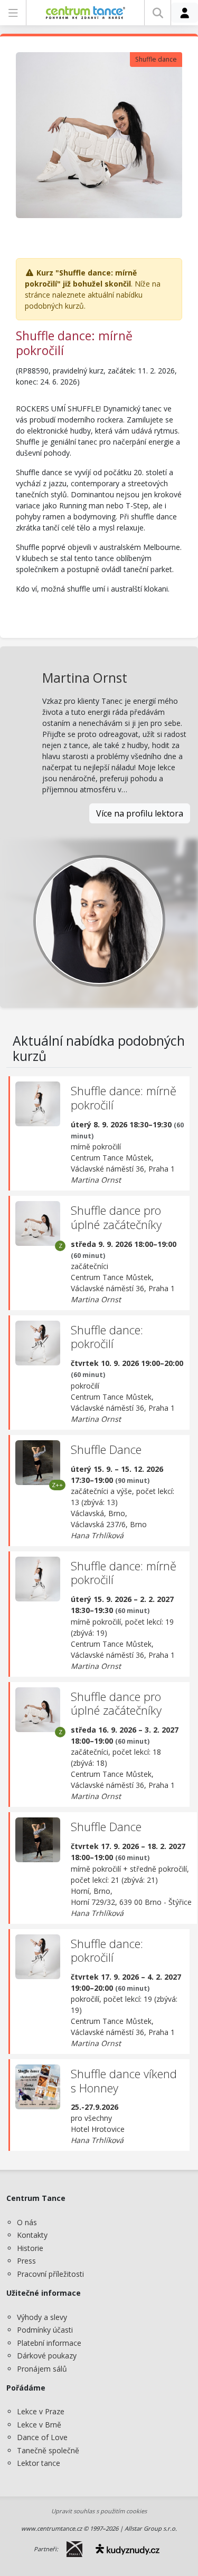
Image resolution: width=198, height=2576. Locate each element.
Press (26, 2261)
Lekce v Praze (41, 2411)
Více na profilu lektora (140, 813)
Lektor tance (39, 2463)
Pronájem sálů (42, 2369)
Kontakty (32, 2235)
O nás (27, 2222)
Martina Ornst (85, 678)
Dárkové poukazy (47, 2356)
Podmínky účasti (45, 2330)
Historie (30, 2248)
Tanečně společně (48, 2450)
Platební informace (49, 2343)
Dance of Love (42, 2437)
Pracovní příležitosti (50, 2274)
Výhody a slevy (42, 2317)
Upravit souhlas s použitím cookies (99, 2511)
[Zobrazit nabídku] (13, 13)
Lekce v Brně (39, 2425)
